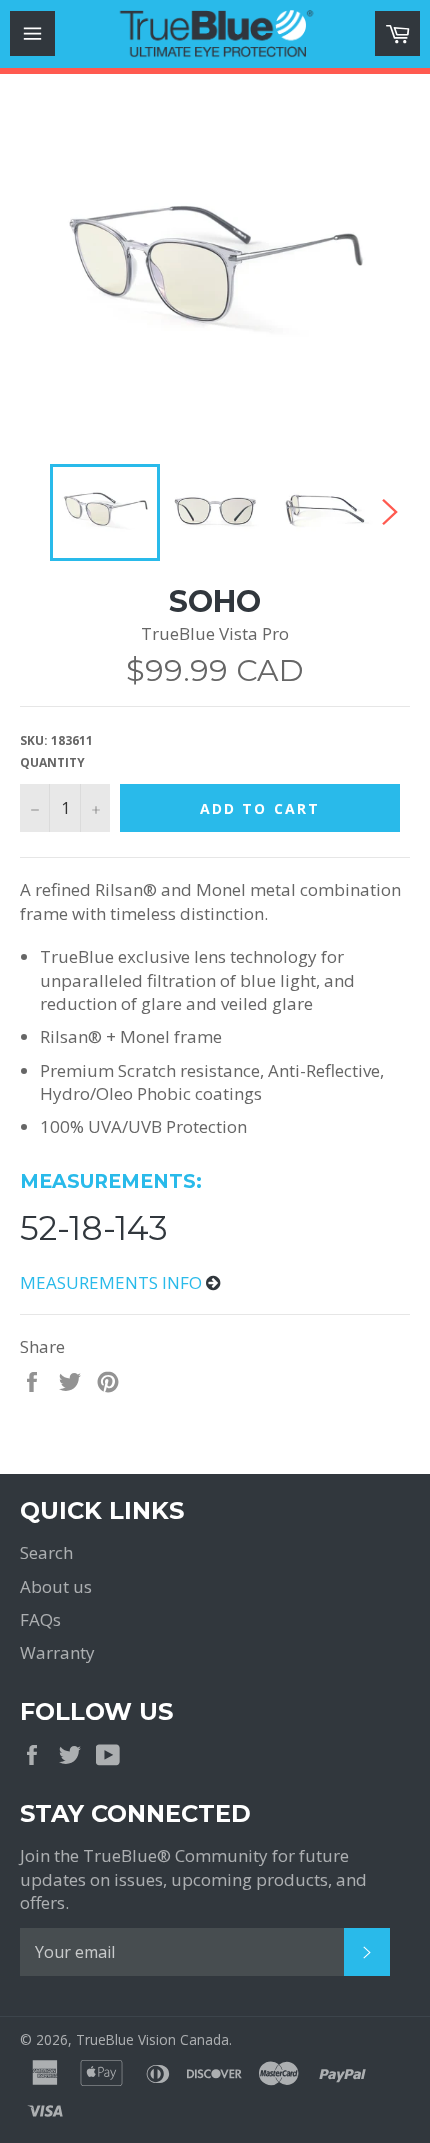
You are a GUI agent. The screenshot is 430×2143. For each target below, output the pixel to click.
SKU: (56, 740)
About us (56, 1586)
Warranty (57, 1652)
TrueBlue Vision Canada (152, 2039)
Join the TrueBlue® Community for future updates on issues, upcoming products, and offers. (193, 1879)
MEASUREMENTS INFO (113, 1282)
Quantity (52, 763)
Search (46, 1552)
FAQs (40, 1619)
